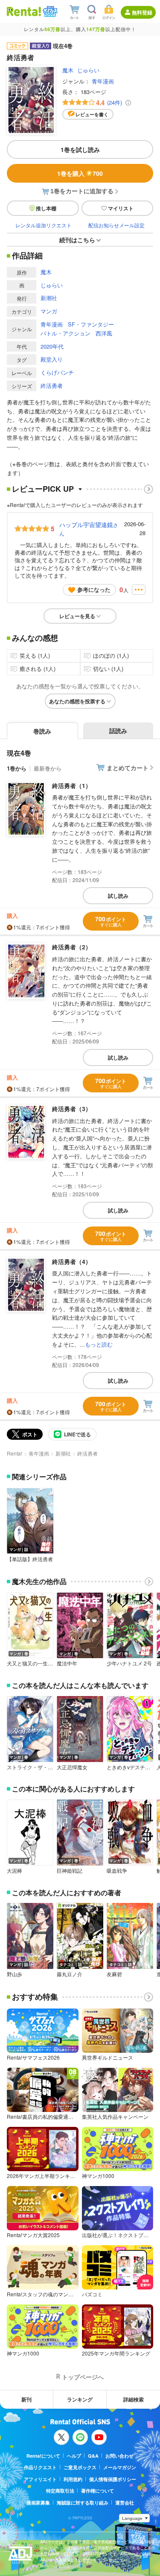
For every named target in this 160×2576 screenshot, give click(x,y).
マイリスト (121, 208)
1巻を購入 (80, 173)
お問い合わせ (119, 2456)
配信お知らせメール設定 (116, 225)
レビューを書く (92, 114)
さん (89, 529)
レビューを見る (77, 616)
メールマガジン (120, 2467)
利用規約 (73, 2479)
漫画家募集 (38, 2503)
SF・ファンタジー (91, 324)
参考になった (94, 589)
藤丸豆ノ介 (70, 1974)
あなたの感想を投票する (77, 701)
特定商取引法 (60, 2491)
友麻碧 (114, 1974)
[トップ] (24, 11)
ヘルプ (74, 2456)
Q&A (93, 2456)
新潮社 (49, 298)
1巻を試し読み (80, 149)
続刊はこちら (77, 240)
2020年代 (52, 346)
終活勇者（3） (72, 1109)
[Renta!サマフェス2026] (49, 11)
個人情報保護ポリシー (113, 2479)
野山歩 (15, 1974)
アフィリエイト (40, 2479)
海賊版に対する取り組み (83, 2503)
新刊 (26, 2399)
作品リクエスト (40, 2467)
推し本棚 (46, 208)
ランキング (80, 2399)
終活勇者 (52, 385)
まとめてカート (128, 768)
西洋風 (104, 333)
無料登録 (142, 12)
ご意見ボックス (80, 2467)
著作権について (97, 2491)
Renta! (15, 1453)
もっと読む (99, 1344)
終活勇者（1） (72, 785)
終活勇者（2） (72, 947)
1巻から (17, 768)
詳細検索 (134, 2399)
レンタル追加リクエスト (44, 225)
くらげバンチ (57, 372)
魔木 (68, 70)
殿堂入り (52, 359)
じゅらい (88, 70)
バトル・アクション (65, 333)
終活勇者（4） (72, 1261)
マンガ (49, 311)
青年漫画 (103, 81)
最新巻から (48, 768)
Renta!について (43, 2456)
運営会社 (125, 2503)
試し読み (118, 896)
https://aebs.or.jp (55, 2566)
